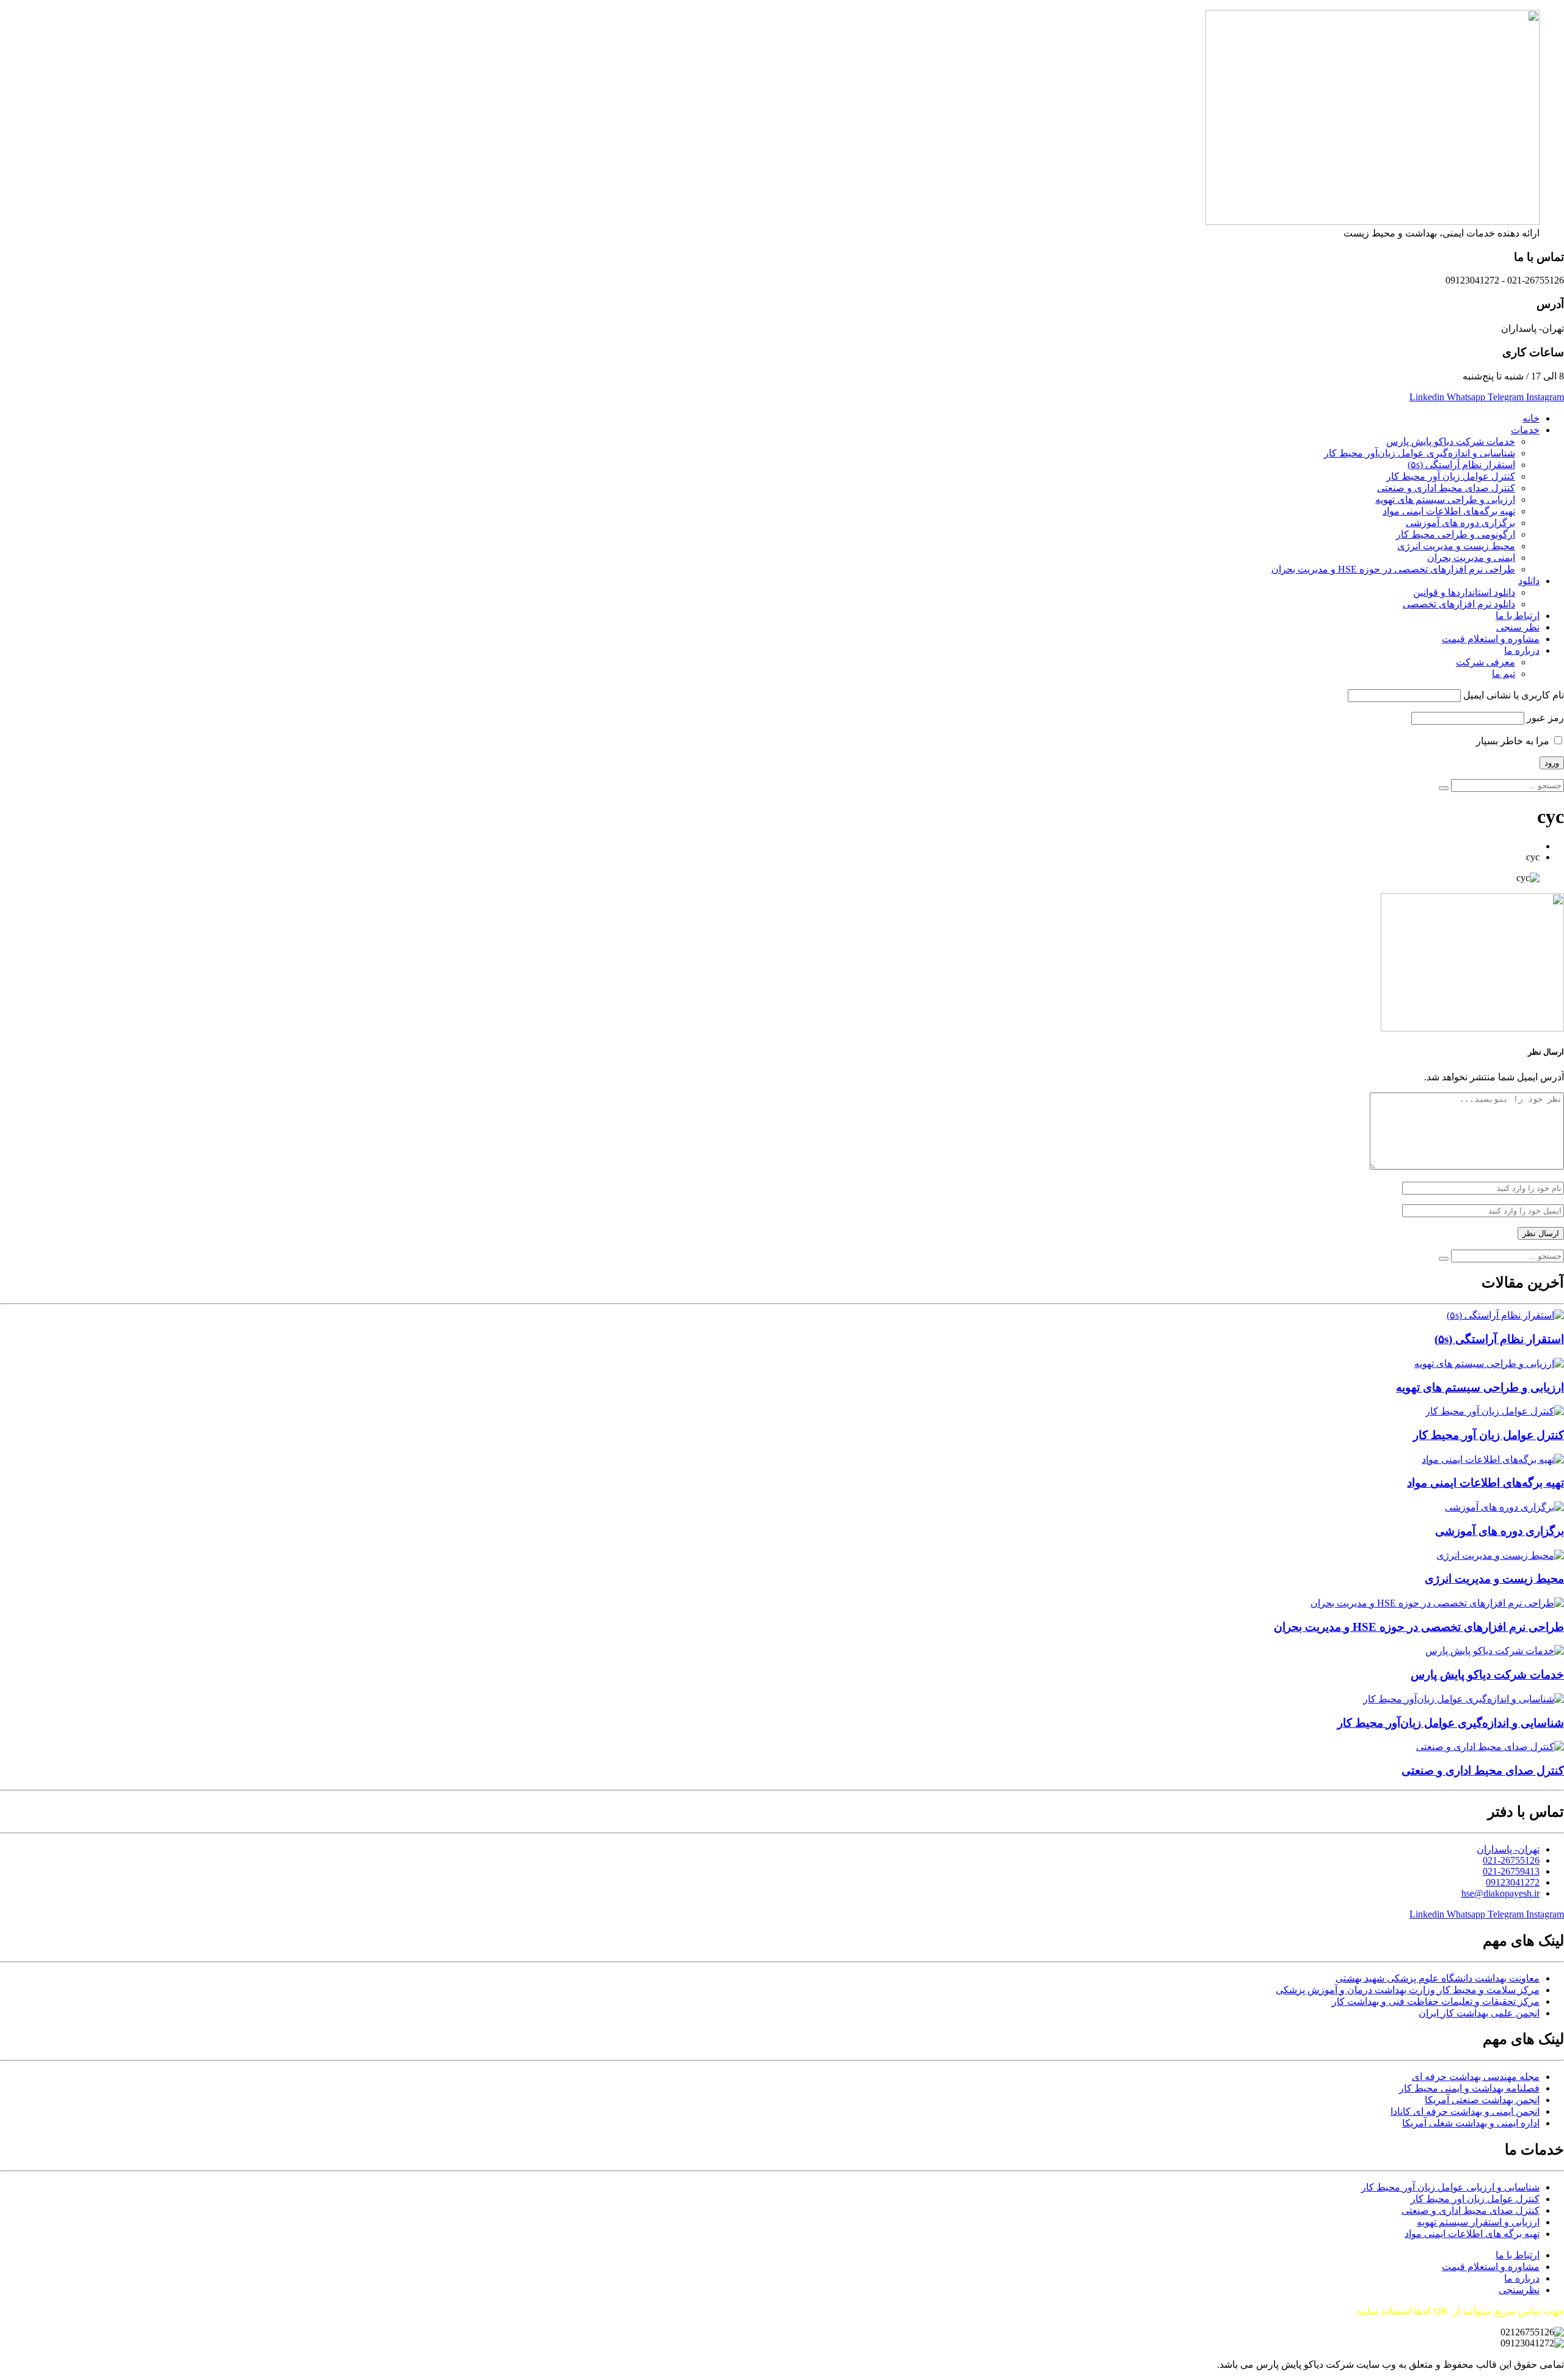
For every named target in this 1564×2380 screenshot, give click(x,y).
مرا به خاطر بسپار (1514, 741)
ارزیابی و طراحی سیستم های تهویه (1445, 500)
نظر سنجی (1518, 627)
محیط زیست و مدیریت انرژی (1456, 546)
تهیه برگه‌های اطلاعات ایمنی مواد (1449, 511)
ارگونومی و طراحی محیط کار (1456, 534)
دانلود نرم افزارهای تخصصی (1459, 604)
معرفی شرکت (1485, 662)
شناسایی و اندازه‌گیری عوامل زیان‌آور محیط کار (1420, 453)
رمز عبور (1545, 718)
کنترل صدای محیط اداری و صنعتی (1446, 488)
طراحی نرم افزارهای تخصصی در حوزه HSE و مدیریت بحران (1393, 569)
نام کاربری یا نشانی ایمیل (1514, 695)
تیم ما (1504, 674)
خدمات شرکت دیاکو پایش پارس (1451, 441)
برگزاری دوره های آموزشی (1460, 523)
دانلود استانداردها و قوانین (1464, 592)
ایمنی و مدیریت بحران (1471, 558)
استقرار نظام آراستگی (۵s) (1461, 465)
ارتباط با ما (1518, 616)
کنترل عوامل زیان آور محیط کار (1451, 476)
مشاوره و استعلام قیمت (1491, 639)
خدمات (1525, 430)
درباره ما (1522, 650)
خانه (1531, 418)
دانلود (1529, 581)
